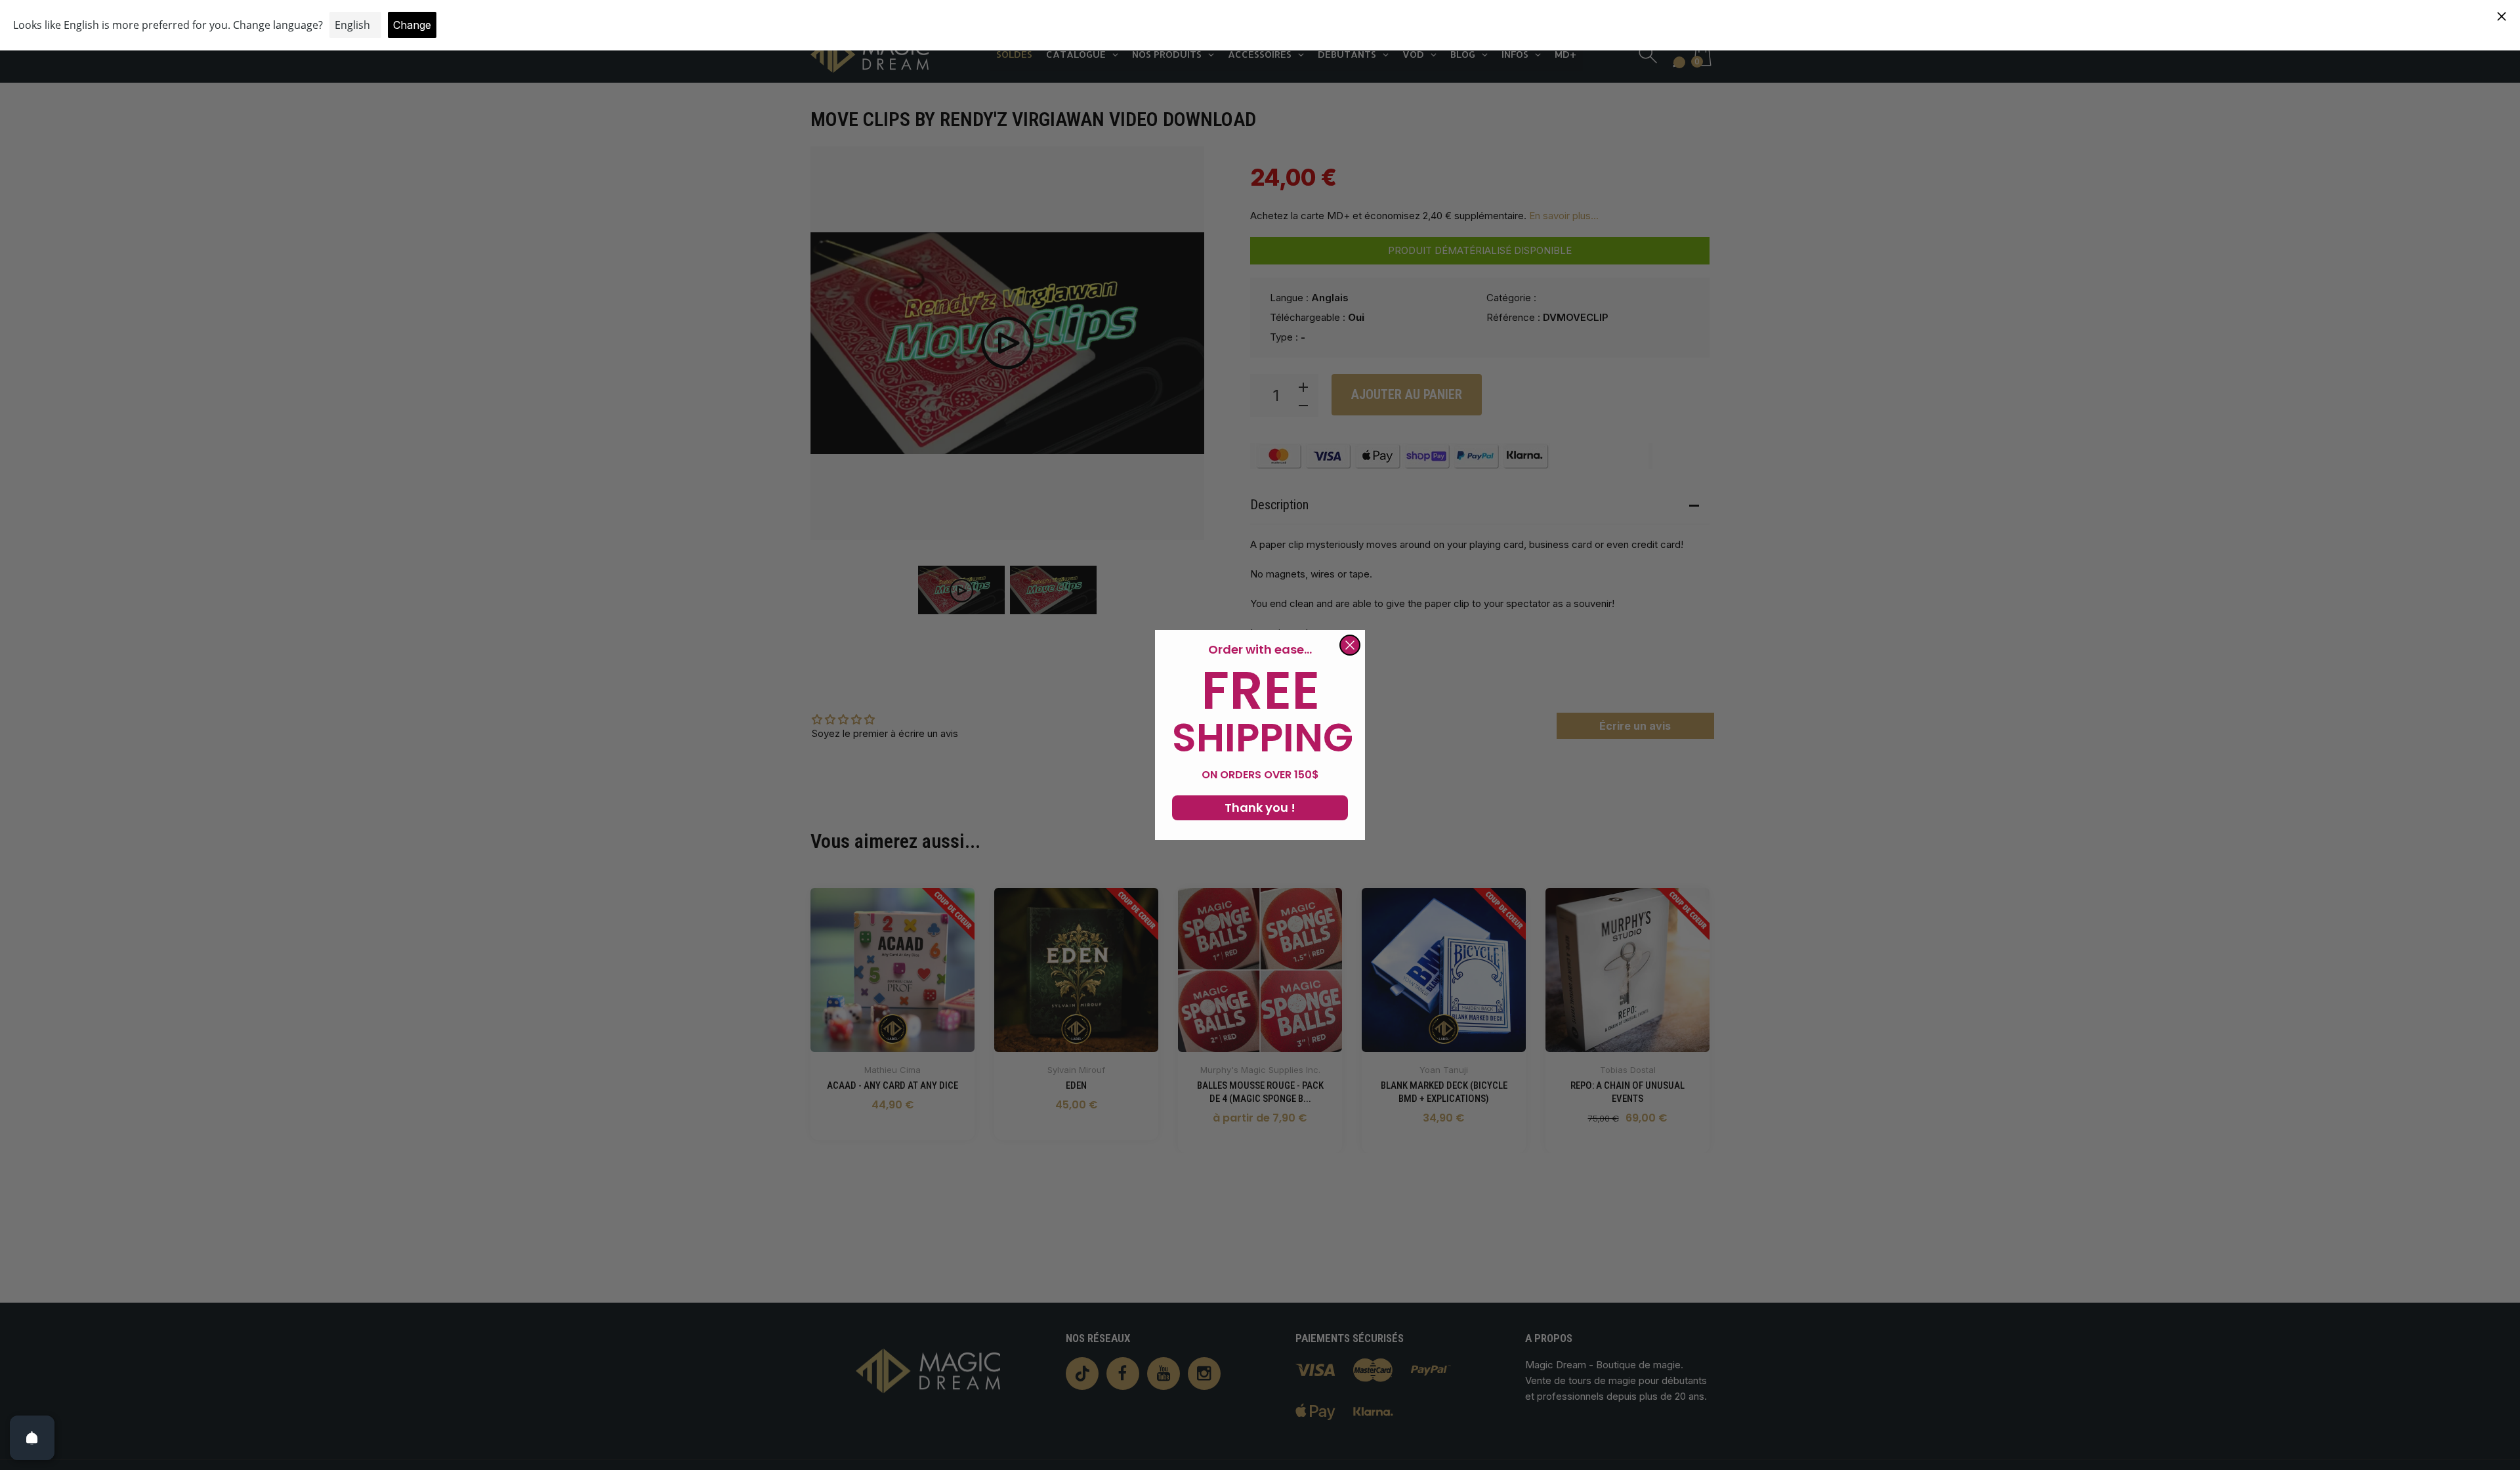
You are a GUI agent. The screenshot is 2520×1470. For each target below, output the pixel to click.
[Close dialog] (1350, 645)
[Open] (32, 1438)
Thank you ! (1260, 808)
